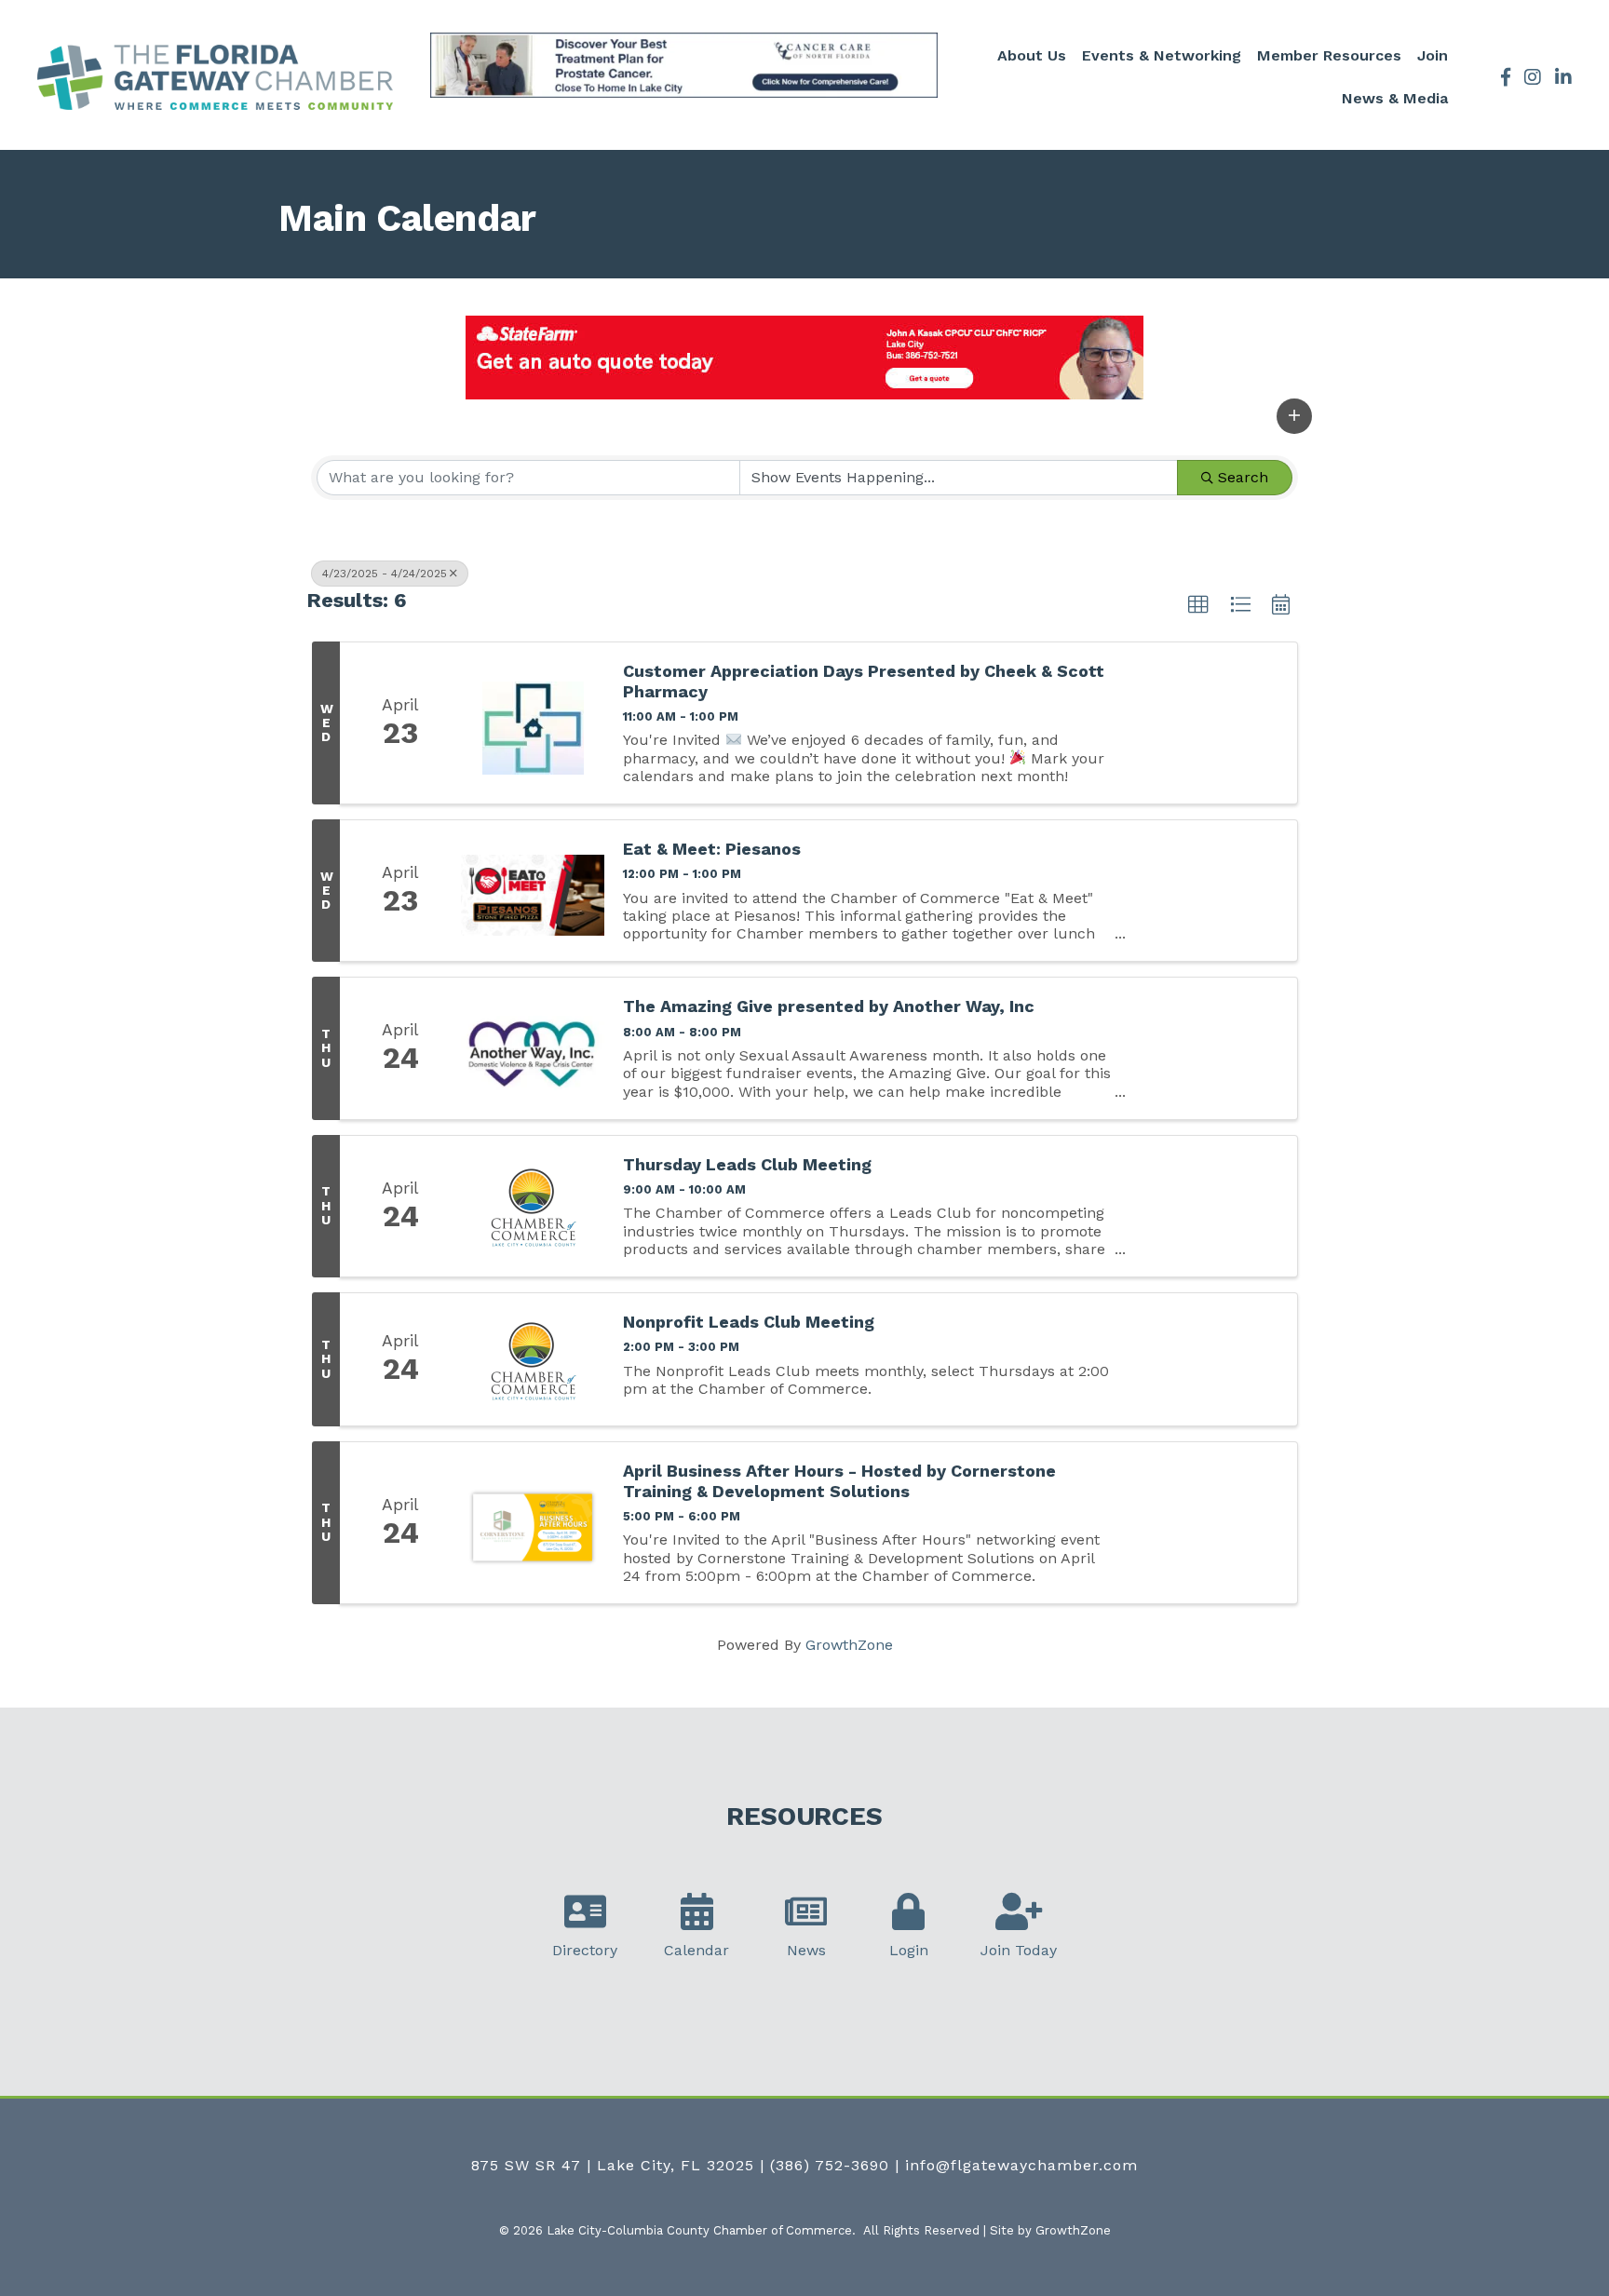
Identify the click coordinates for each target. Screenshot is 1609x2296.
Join (1433, 55)
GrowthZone (849, 1645)
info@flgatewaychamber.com (1021, 2165)
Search (1243, 477)
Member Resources (1329, 55)
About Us (1032, 55)
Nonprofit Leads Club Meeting (749, 1322)
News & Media (1395, 98)
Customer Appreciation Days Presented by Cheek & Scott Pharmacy (864, 681)
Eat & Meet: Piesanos (712, 849)
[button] (1294, 416)
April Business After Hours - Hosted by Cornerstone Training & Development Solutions (839, 1481)
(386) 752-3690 (830, 2165)
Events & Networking (1162, 55)
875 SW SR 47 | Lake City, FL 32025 (613, 2165)
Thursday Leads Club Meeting (747, 1164)
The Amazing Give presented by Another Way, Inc (829, 1006)
